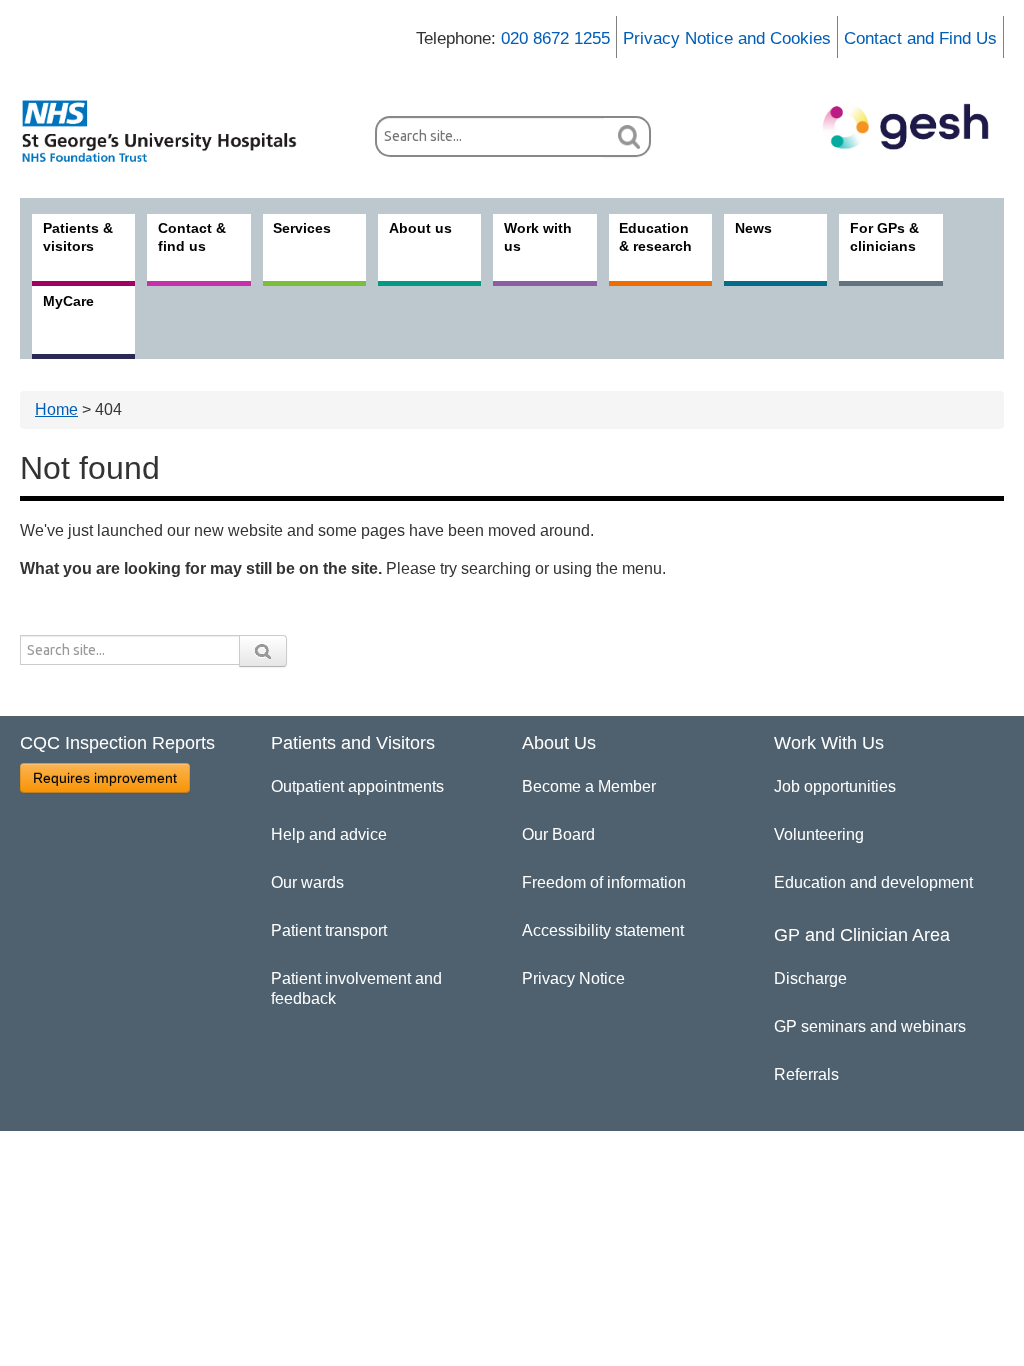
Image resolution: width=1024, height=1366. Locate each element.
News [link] (753, 228)
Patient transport (329, 930)
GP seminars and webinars (870, 1026)
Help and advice (329, 834)
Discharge (810, 978)
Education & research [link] (655, 237)
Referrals (806, 1074)
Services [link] (302, 228)
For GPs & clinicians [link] (884, 237)
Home (56, 409)
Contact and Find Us (920, 38)
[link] (170, 131)
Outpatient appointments (357, 786)
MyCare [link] (68, 301)
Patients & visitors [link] (78, 237)
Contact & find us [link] (192, 237)
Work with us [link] (538, 237)
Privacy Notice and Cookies (727, 38)
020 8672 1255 (555, 38)
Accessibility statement (603, 930)
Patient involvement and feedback (356, 988)
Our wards (307, 882)
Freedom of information (604, 882)
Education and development (873, 882)
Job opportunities (835, 786)
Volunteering (819, 834)
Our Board (558, 834)
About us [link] (420, 228)
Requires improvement (105, 778)
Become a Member (589, 786)
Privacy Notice (573, 978)
